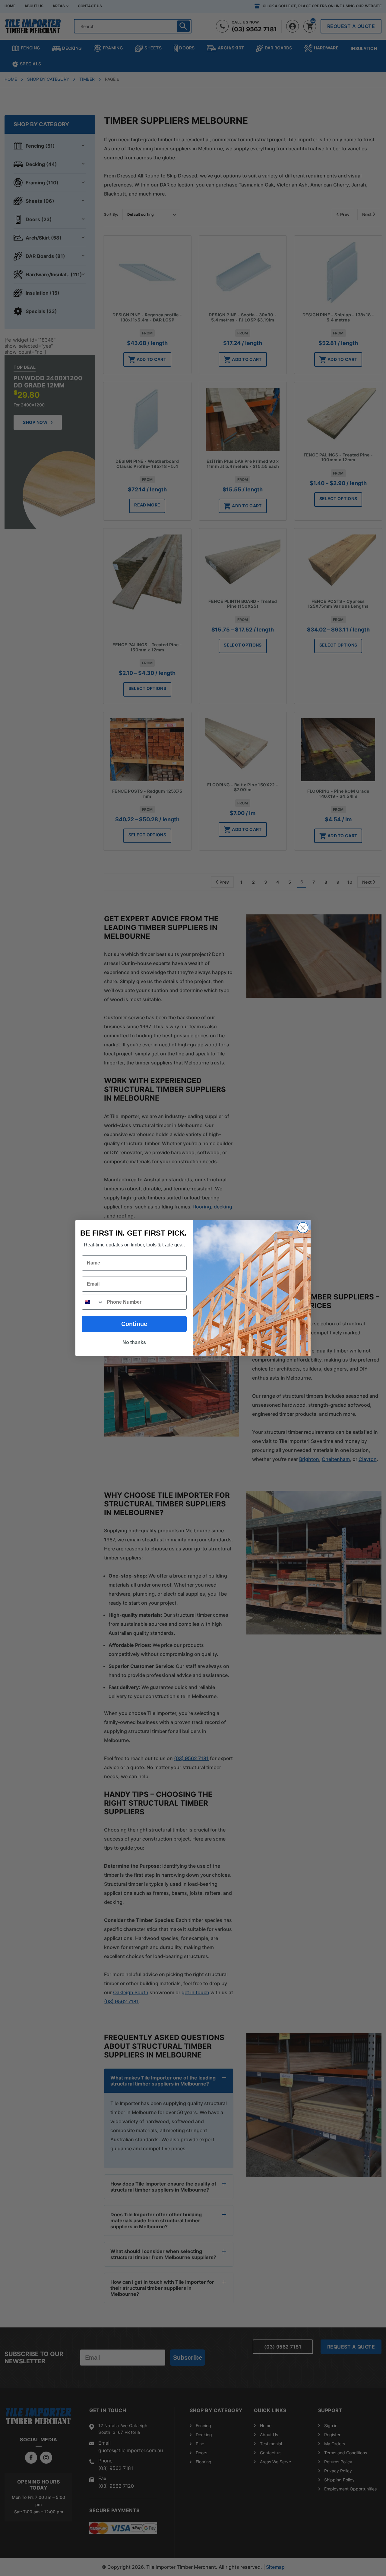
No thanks (134, 1342)
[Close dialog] (303, 1228)
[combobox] (93, 1302)
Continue (134, 1324)
